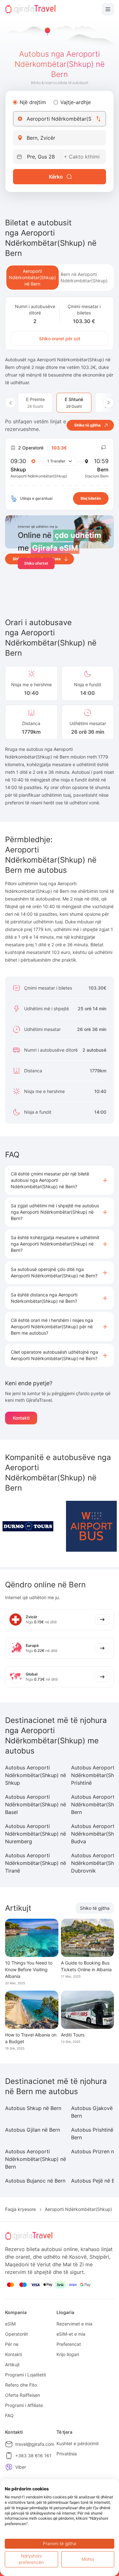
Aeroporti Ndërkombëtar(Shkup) (78, 2209)
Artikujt (12, 2364)
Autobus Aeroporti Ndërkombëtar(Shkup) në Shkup (36, 1775)
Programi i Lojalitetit (26, 2375)
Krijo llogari (68, 2354)
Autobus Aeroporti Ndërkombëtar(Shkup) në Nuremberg (36, 1834)
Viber (21, 2467)
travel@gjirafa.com (35, 2444)
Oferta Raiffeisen (23, 2395)
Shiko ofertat (36, 563)
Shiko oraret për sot (60, 339)
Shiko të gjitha (95, 1908)
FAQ (9, 2415)
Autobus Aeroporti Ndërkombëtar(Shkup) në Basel (36, 1804)
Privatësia (67, 2454)
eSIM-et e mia (71, 2334)
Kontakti (21, 1418)
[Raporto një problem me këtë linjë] (104, 448)
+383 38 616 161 (33, 2456)
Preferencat (69, 2344)
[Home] (30, 9)
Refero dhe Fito (21, 2385)
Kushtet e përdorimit (78, 2443)
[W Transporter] (91, 1526)
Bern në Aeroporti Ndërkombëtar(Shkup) (84, 277)
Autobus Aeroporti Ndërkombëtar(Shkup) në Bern (36, 2159)
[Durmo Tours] (28, 1526)
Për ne (12, 2344)
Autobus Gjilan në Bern (33, 2130)
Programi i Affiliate (24, 2405)
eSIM (10, 2324)
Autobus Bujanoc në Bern (35, 2181)
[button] (60, 1180)
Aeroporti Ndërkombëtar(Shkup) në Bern (32, 277)
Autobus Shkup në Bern (33, 2108)
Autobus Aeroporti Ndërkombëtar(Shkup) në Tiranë (36, 1863)
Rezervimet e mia (74, 2324)
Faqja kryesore (20, 2209)
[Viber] (9, 2467)
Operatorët (17, 2334)
